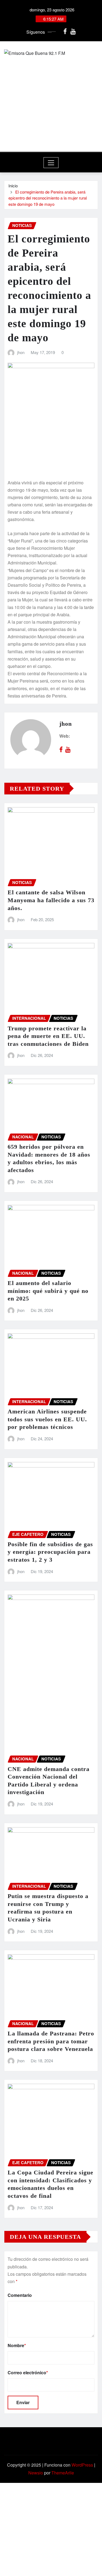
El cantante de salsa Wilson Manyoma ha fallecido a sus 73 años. (51, 900)
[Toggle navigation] (51, 163)
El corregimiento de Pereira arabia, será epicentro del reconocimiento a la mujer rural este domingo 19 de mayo (48, 198)
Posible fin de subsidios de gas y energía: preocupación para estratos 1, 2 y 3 (50, 1552)
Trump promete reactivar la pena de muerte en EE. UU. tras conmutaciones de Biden (48, 1036)
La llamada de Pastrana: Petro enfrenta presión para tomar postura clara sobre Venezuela (51, 2041)
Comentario (20, 2295)
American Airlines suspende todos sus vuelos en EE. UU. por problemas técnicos (47, 1419)
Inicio (13, 186)
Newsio (36, 2473)
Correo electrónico (28, 2373)
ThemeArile (63, 2473)
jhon (21, 352)
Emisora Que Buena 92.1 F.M (51, 121)
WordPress (82, 2465)
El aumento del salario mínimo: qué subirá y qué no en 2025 (48, 1291)
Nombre (17, 2345)
